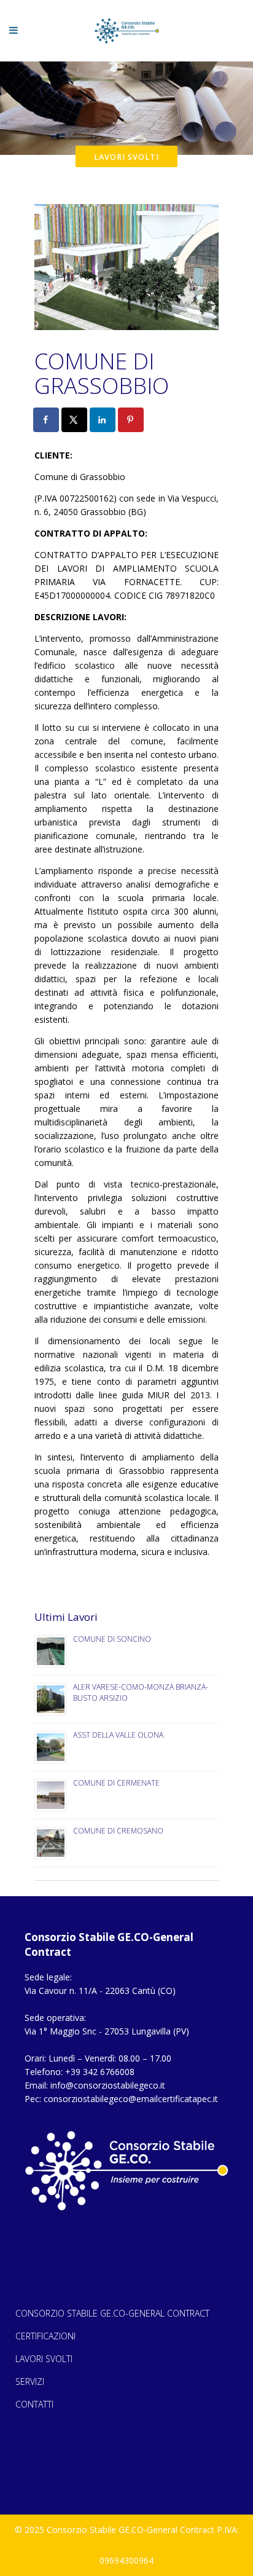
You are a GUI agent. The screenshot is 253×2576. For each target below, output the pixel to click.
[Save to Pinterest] (131, 420)
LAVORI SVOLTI (44, 2359)
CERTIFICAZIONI (45, 2336)
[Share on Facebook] (47, 420)
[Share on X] (75, 420)
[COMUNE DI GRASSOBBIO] (126, 269)
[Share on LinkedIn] (103, 420)
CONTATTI (34, 2404)
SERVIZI (30, 2381)
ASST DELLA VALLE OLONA (118, 1735)
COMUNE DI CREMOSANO (118, 1831)
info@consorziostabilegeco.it (108, 2085)
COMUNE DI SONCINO (112, 1639)
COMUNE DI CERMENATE (116, 1783)
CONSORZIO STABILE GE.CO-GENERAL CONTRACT (112, 2313)
